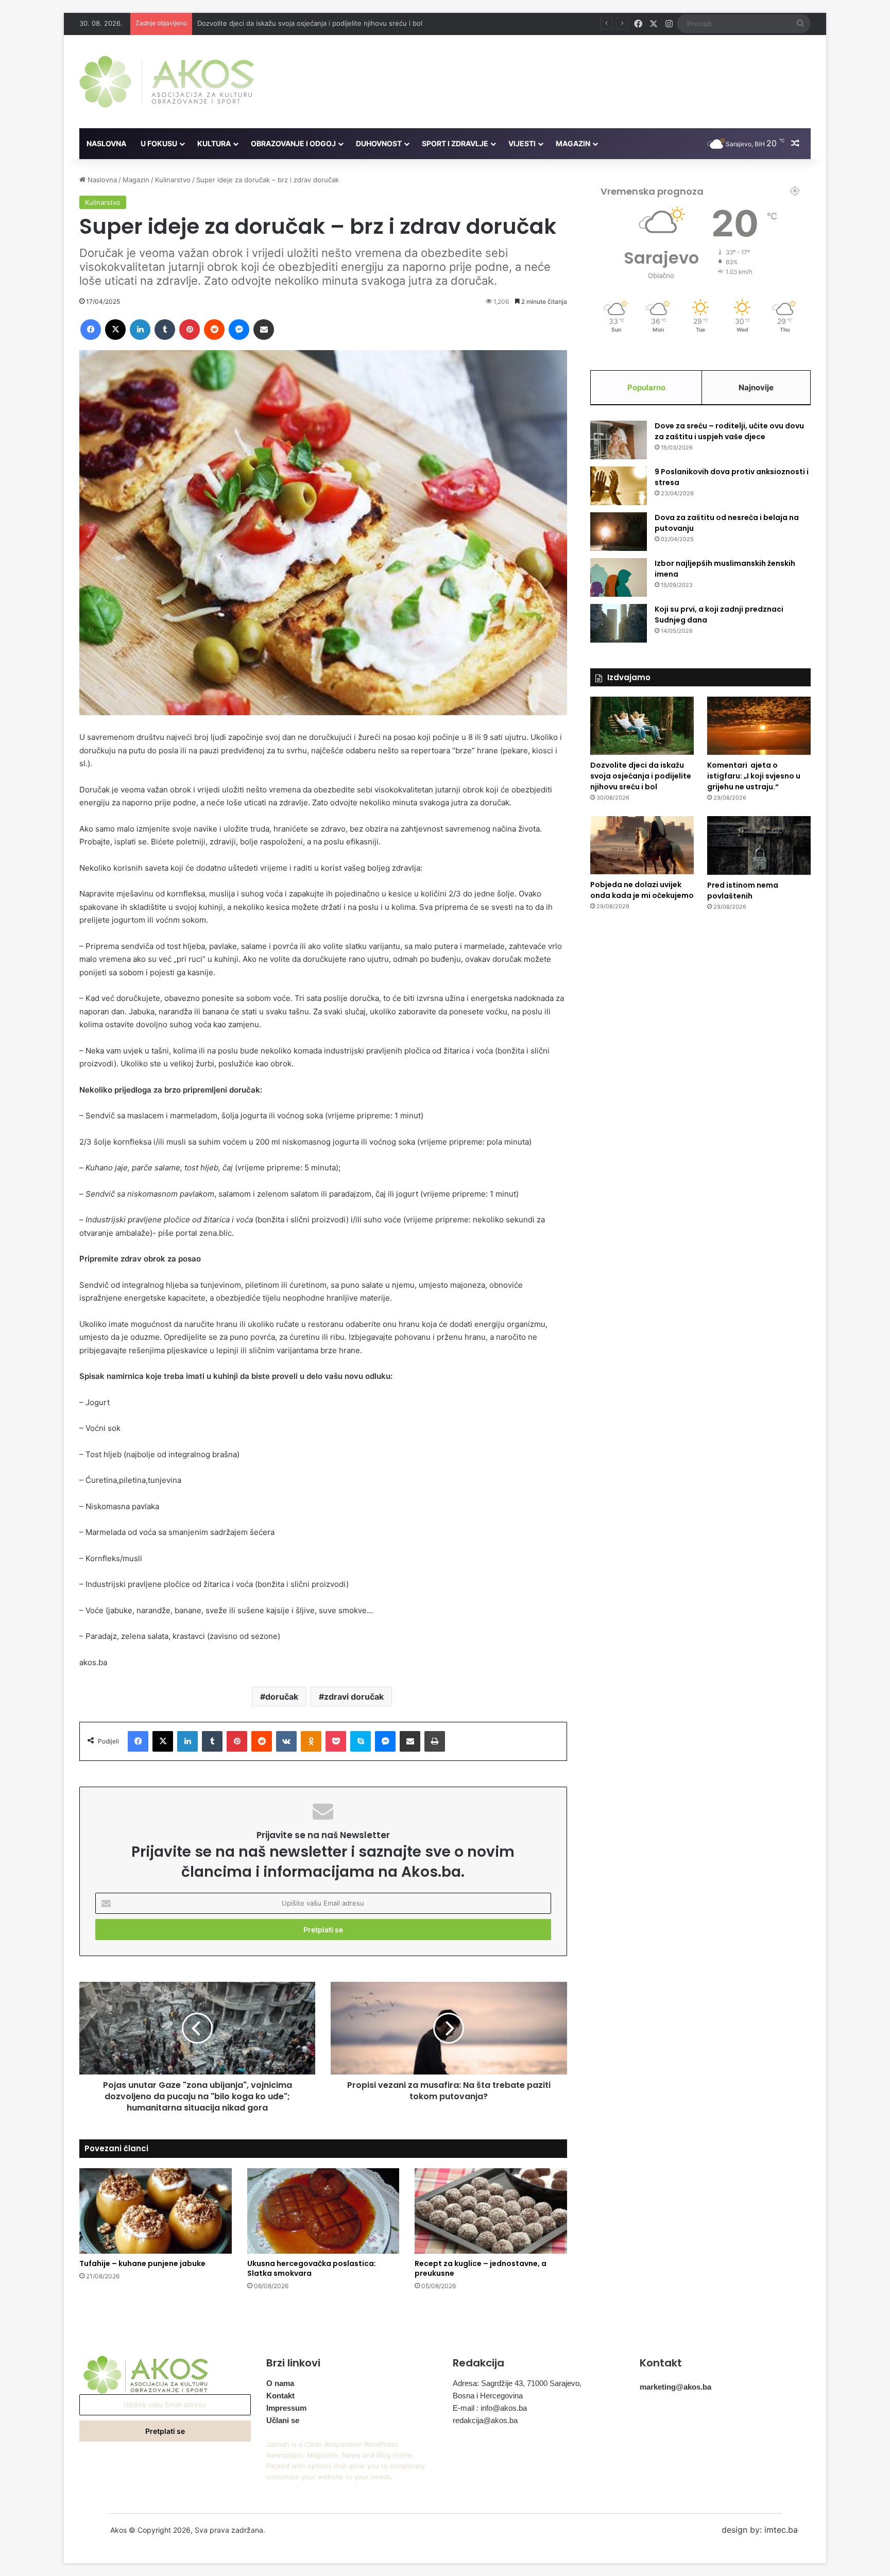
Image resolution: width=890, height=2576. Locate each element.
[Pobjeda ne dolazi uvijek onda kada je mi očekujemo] (642, 845)
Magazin (573, 143)
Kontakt (280, 2396)
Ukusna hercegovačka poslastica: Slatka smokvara (312, 2268)
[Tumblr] (165, 330)
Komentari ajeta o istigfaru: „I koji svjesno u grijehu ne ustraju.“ (299, 23)
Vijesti (522, 143)
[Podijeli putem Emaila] (264, 330)
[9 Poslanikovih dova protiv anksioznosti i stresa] (619, 486)
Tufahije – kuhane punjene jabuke (142, 2263)
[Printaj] (435, 1741)
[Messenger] (239, 330)
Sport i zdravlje (455, 143)
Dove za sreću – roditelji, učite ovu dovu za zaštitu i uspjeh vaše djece (729, 431)
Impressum (286, 2408)
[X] (115, 330)
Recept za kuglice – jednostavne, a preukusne (481, 2268)
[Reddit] (214, 330)
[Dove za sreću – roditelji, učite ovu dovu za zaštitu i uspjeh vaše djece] (619, 440)
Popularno (646, 387)
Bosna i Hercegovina (488, 2396)
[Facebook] (91, 330)
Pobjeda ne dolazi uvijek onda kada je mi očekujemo (642, 890)
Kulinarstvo (173, 180)
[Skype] (361, 1741)
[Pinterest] (190, 330)
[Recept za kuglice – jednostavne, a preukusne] (491, 2211)
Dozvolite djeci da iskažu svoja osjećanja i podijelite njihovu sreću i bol (641, 776)
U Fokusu (159, 143)
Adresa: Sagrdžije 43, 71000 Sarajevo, (517, 2383)
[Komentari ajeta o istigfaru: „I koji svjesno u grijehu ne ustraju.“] (759, 726)
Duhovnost (379, 143)
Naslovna (106, 143)
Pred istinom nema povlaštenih (743, 891)
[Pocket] (336, 1741)
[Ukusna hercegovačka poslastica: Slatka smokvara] (323, 2211)
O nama (280, 2383)
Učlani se (283, 2420)
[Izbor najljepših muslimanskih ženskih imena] (619, 577)
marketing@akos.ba (675, 2387)
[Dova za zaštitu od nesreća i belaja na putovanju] (619, 532)
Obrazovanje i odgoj (293, 143)
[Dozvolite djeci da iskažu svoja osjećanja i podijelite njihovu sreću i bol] (642, 726)
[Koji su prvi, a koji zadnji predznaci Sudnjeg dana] (619, 623)
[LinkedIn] (140, 330)
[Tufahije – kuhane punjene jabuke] (156, 2211)
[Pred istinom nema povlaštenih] (759, 845)
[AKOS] (167, 82)
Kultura (214, 143)
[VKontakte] (286, 1741)
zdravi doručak (354, 1697)
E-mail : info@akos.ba (490, 2408)
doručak (282, 1697)
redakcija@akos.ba (485, 2420)
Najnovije (756, 387)
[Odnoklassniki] (311, 1741)
